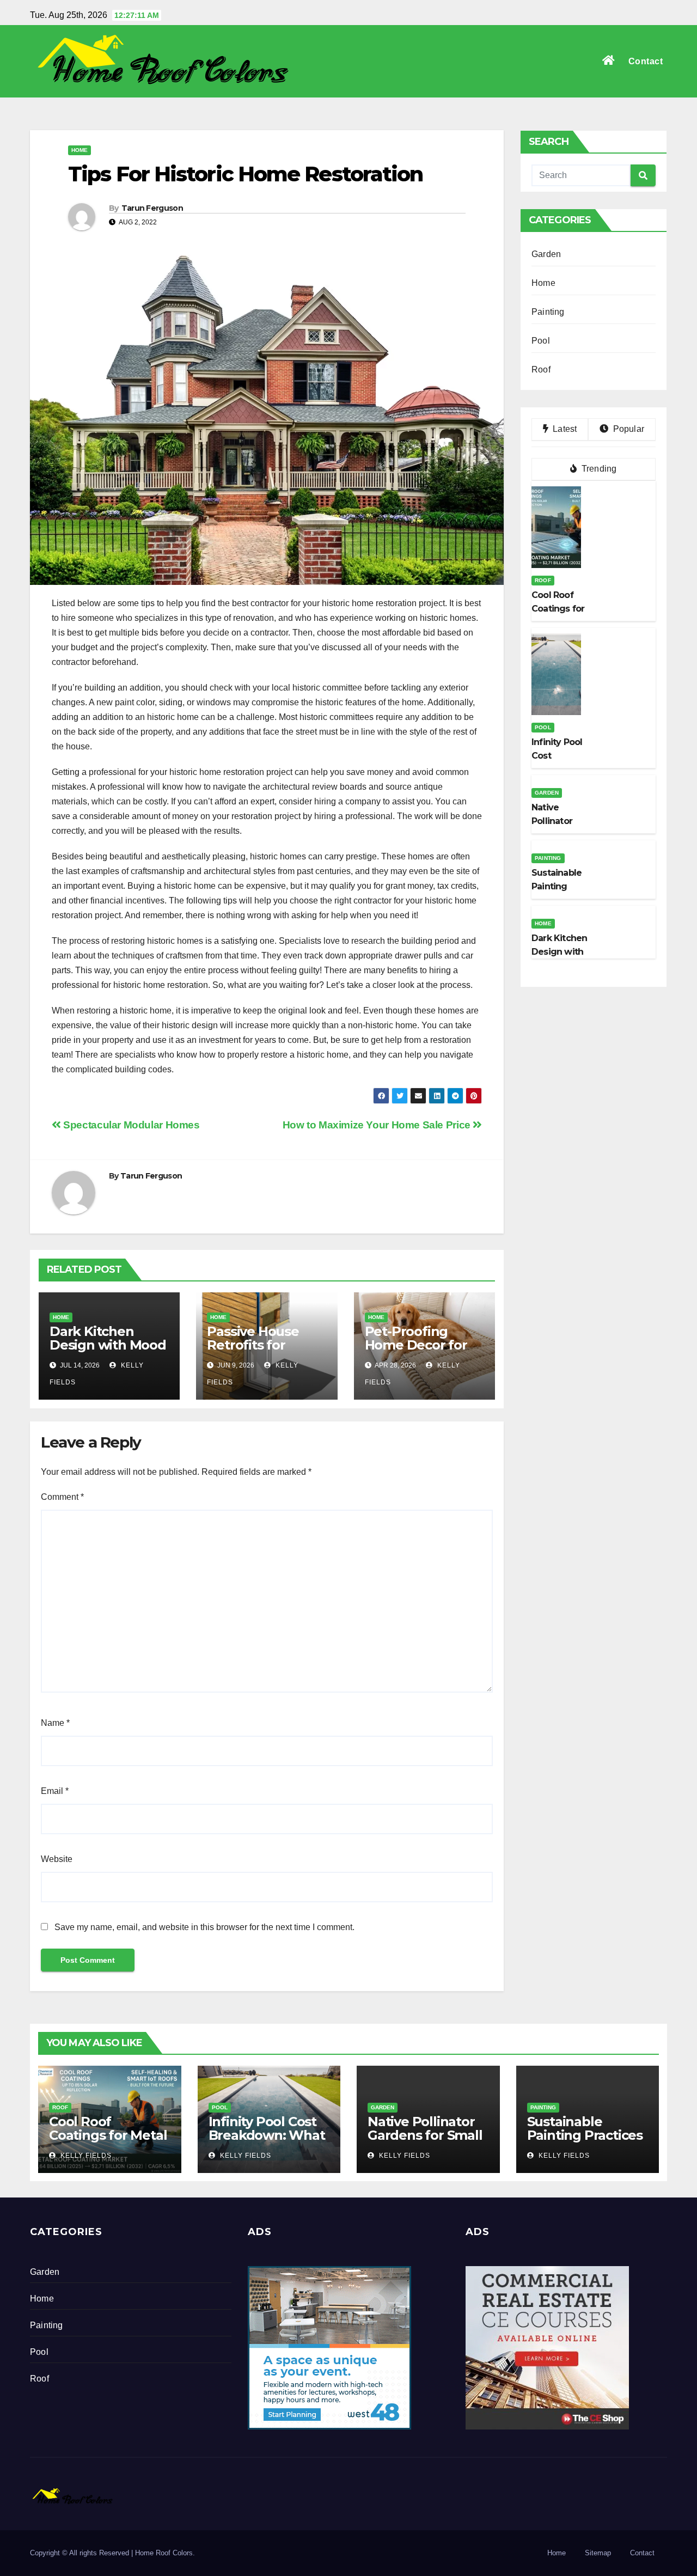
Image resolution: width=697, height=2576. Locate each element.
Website (57, 1859)
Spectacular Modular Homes (130, 1125)
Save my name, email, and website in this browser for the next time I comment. (204, 1927)
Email (55, 1791)
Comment (62, 1497)
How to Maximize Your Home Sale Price (378, 1125)
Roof (541, 370)
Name (55, 1723)
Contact (646, 61)
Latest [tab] (564, 429)
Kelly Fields (85, 2156)
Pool (541, 341)
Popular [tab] (627, 429)
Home (80, 150)
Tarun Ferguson (152, 208)
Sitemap (598, 2553)
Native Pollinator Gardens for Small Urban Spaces (425, 2135)
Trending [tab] (598, 469)
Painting (548, 312)
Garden (546, 254)
